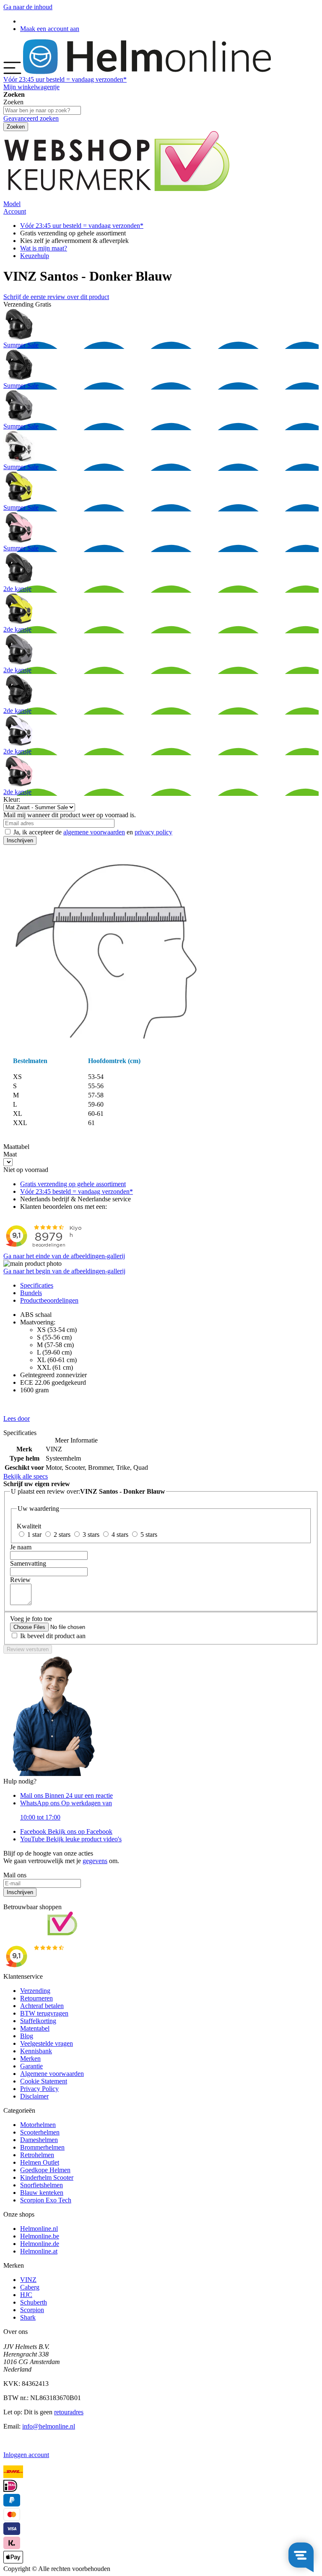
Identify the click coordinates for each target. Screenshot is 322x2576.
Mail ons (66, 1795)
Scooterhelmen (40, 2132)
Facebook (66, 1831)
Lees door (17, 1418)
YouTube (71, 1839)
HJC (26, 2295)
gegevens (95, 1861)
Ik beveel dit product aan (53, 1636)
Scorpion (32, 2310)
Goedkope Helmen (45, 2170)
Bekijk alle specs (26, 1476)
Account (15, 211)
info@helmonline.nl (49, 2426)
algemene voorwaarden (94, 832)
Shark (28, 2317)
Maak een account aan (50, 29)
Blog (27, 2036)
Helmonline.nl (39, 2229)
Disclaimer (34, 2096)
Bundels (31, 1293)
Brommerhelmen (42, 2147)
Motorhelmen (38, 2125)
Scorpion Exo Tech (46, 2200)
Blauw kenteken (42, 2193)
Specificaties (37, 1285)
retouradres (69, 2412)
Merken (30, 2058)
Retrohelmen (37, 2155)
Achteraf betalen (42, 2006)
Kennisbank (36, 2051)
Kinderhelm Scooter (47, 2177)
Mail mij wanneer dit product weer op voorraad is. (70, 815)
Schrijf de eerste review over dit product (56, 297)
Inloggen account (26, 2455)
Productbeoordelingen (49, 1300)
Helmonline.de (40, 2244)
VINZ (28, 2280)
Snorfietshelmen (42, 2185)
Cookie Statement (44, 2081)
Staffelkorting (38, 2021)
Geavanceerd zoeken (31, 118)
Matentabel (35, 2028)
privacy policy (153, 832)
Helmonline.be (40, 2236)
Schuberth (34, 2302)
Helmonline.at (39, 2251)
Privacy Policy (39, 2089)
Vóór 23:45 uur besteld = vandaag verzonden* (82, 226)
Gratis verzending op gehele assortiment (73, 1184)
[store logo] (147, 72)
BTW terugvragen (44, 2013)
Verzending (35, 1991)
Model (12, 204)
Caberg (30, 2287)
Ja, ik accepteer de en (93, 832)
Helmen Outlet (40, 2162)
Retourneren (36, 1998)
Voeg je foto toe (31, 1619)
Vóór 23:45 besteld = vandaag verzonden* (77, 1191)
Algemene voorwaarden (52, 2074)
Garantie (31, 2066)
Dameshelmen (39, 2140)
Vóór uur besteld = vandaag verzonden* (65, 79)
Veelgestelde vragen (47, 2043)
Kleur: (12, 799)
